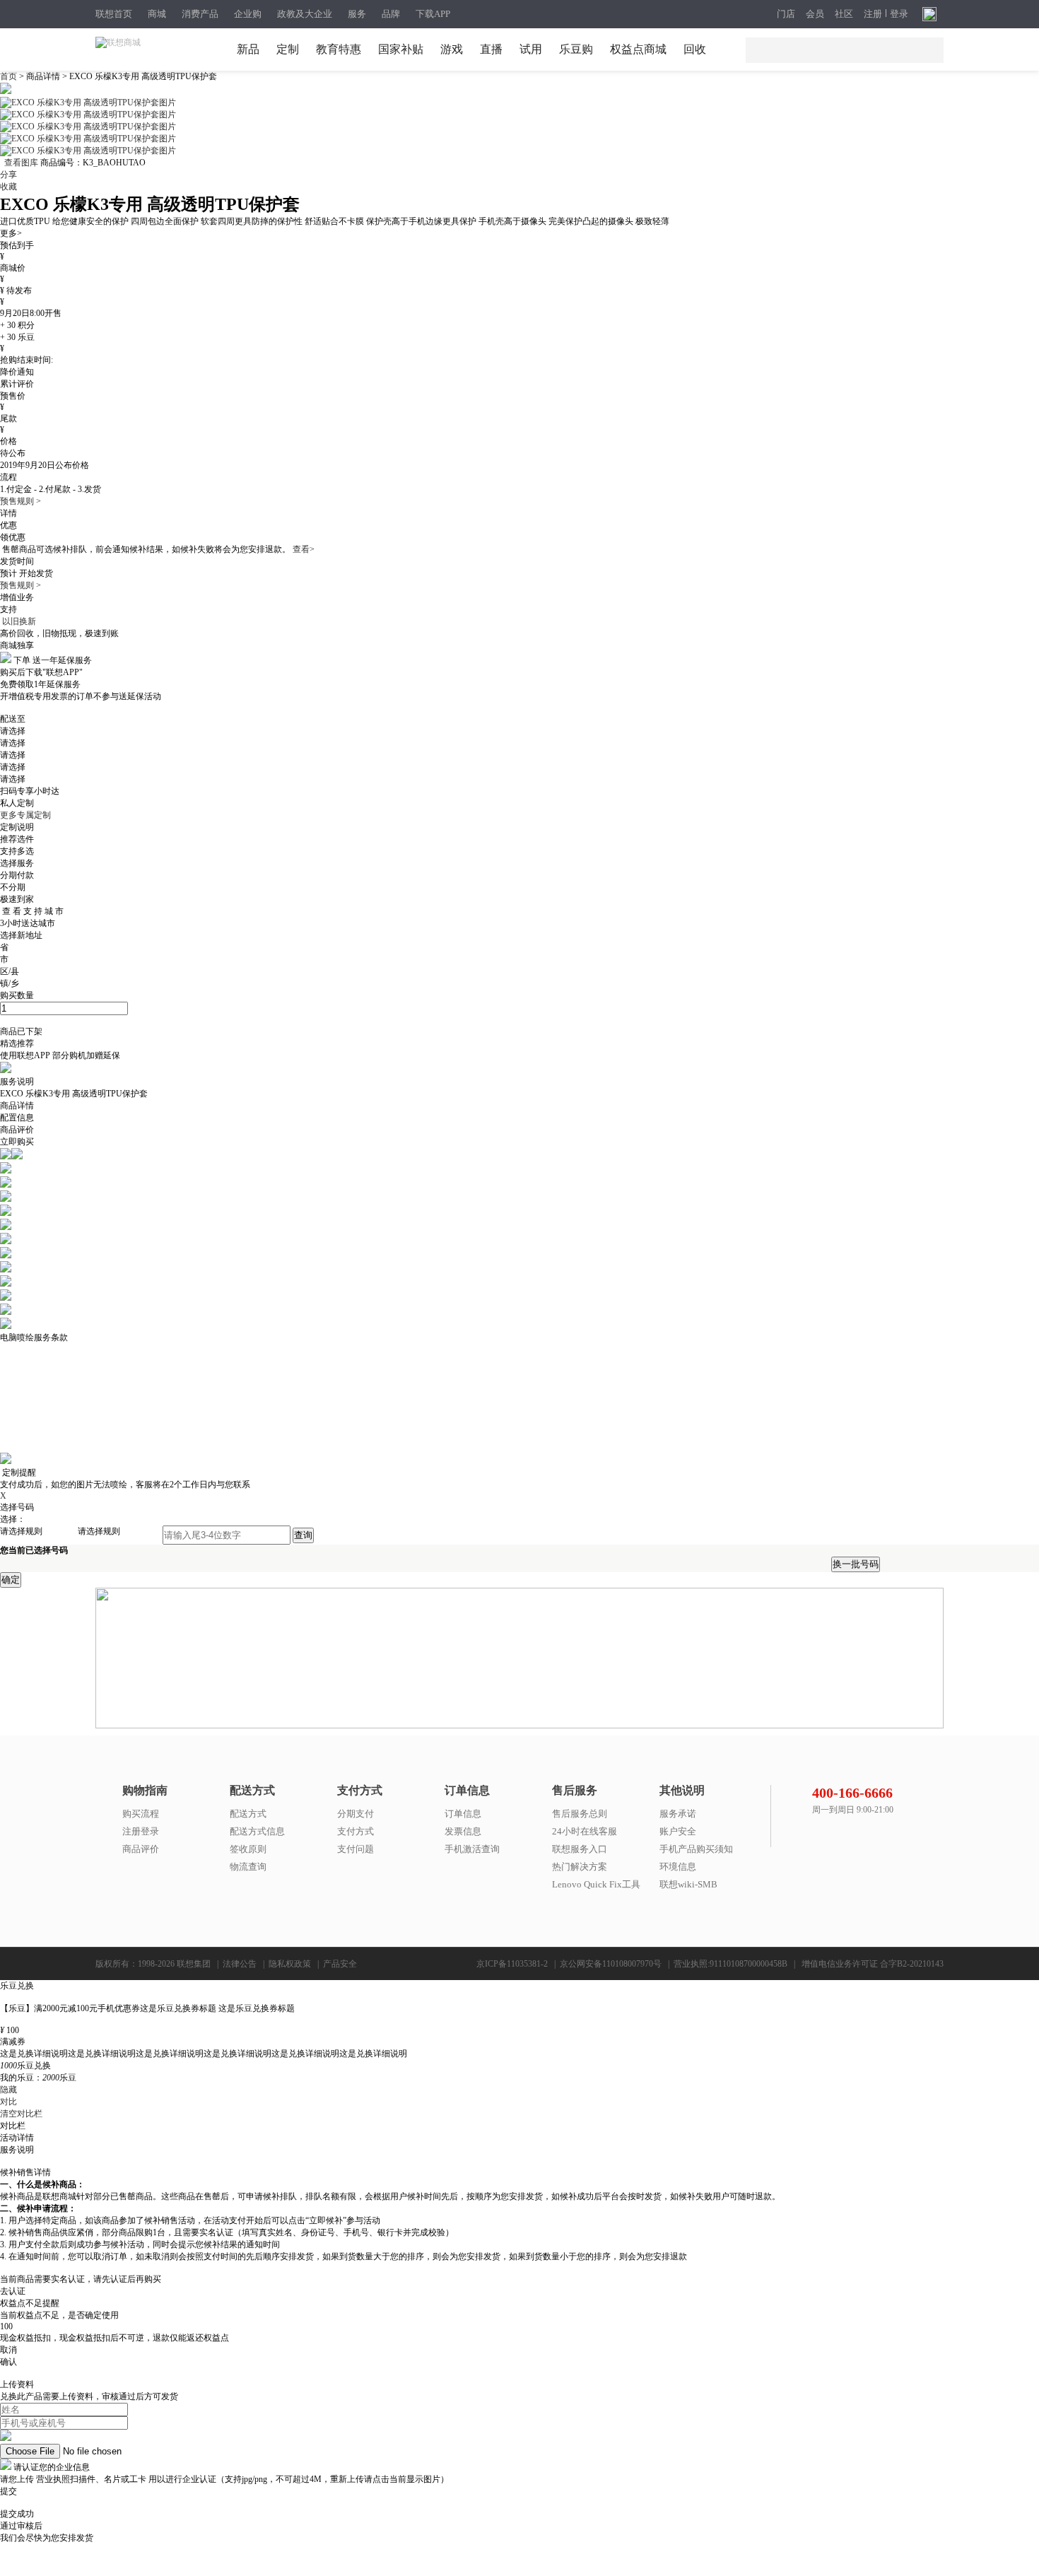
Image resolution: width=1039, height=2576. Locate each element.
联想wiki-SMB (688, 1884)
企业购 (248, 14)
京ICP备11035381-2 (512, 1964)
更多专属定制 (25, 815)
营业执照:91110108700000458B (730, 1964)
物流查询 (248, 1867)
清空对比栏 (21, 2114)
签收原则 (248, 1849)
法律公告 (240, 1964)
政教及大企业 (305, 14)
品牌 (391, 14)
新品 (248, 49)
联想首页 (114, 14)
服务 (357, 14)
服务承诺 (678, 1814)
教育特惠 (339, 49)
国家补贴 (401, 49)
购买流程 (141, 1814)
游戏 (452, 49)
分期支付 (356, 1814)
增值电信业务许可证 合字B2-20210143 (873, 1964)
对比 (8, 2102)
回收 (695, 49)
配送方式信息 (257, 1831)
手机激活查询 (472, 1849)
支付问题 (356, 1849)
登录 (899, 14)
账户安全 (678, 1831)
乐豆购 (576, 49)
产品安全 (340, 1964)
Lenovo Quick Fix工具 (596, 1884)
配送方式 (248, 1814)
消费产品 (200, 14)
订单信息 (463, 1814)
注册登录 (141, 1831)
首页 (10, 76)
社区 (844, 14)
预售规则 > (20, 501)
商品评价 (141, 1849)
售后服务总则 (580, 1814)
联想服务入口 (580, 1849)
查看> (304, 549)
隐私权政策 (290, 1964)
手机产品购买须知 (696, 1849)
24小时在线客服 (585, 1831)
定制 (288, 49)
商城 (157, 14)
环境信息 (678, 1867)
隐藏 (8, 2090)
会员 (815, 14)
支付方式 (356, 1831)
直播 (491, 49)
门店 (786, 14)
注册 (873, 14)
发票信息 (463, 1831)
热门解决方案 (580, 1867)
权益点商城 (638, 49)
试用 (531, 49)
